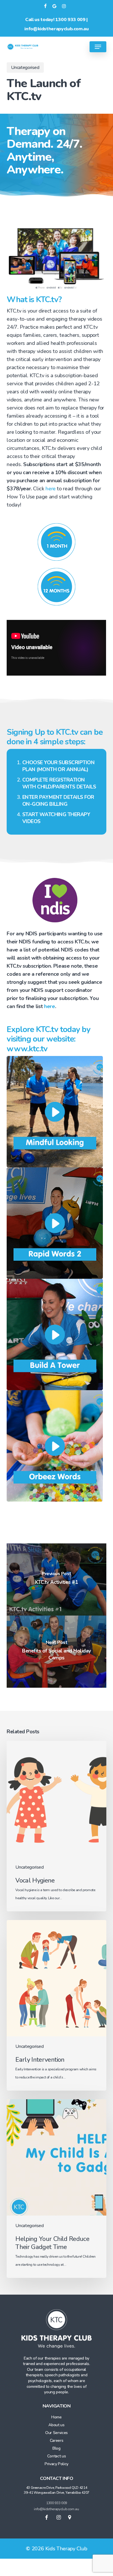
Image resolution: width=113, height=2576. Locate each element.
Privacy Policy (57, 2464)
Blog (57, 2448)
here (51, 489)
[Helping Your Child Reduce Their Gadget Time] (56, 2189)
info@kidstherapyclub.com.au (56, 29)
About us (56, 2425)
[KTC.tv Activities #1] (56, 1579)
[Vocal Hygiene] (56, 1826)
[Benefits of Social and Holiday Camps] (56, 1652)
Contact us (57, 2456)
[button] (98, 47)
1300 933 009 (70, 20)
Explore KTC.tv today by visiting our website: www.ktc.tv (49, 1039)
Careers (57, 2441)
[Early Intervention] (56, 2005)
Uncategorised (25, 68)
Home (57, 2417)
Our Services (57, 2433)
